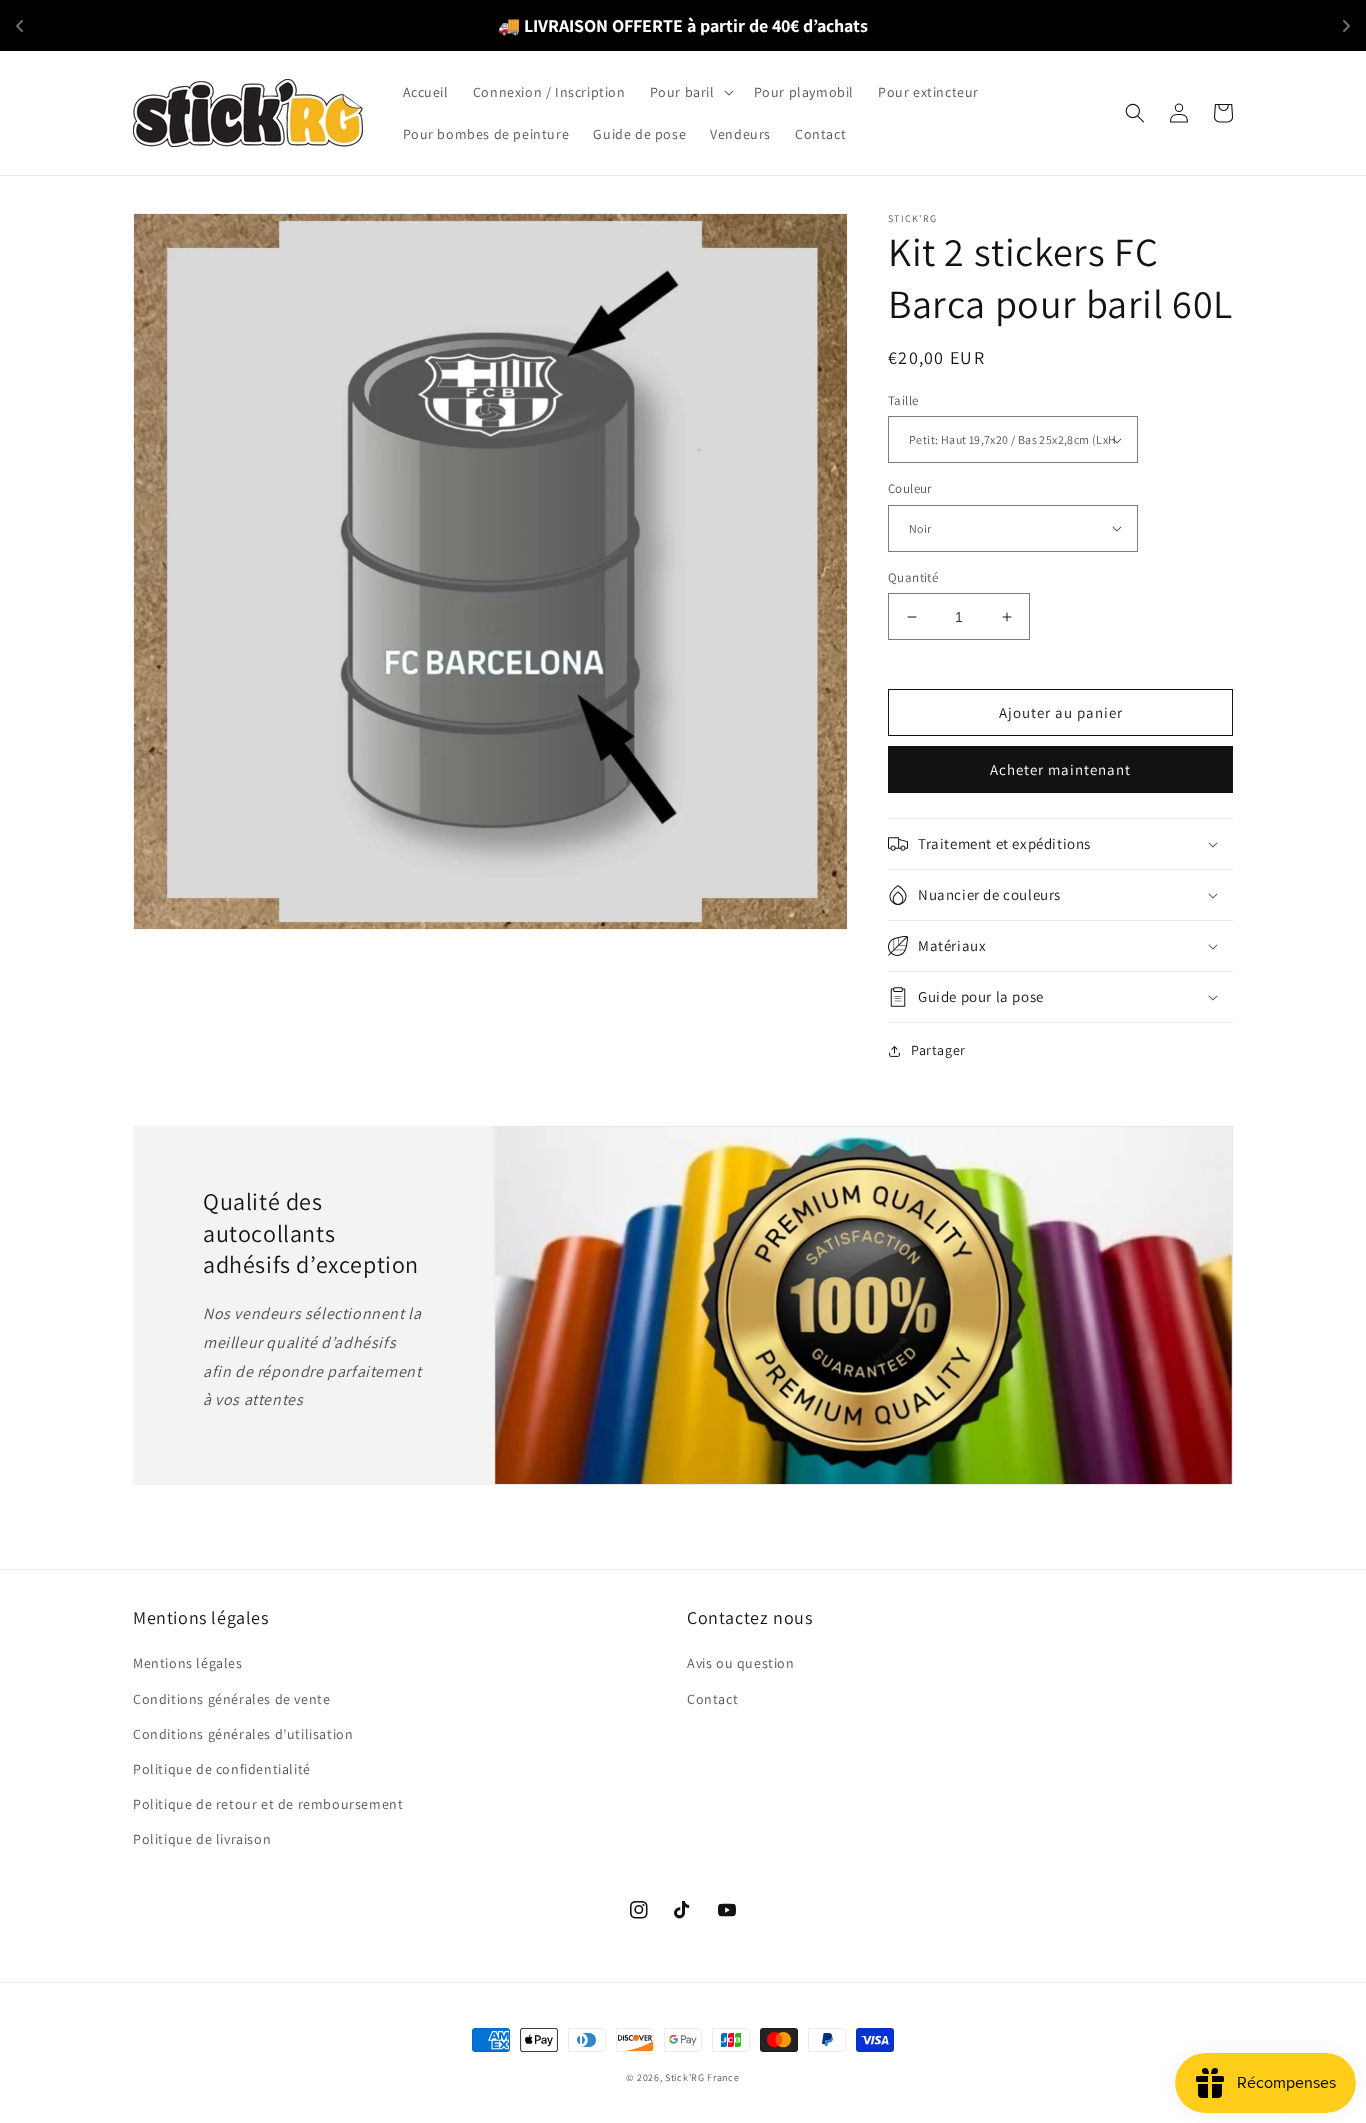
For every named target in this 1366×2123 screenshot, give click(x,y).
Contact (712, 1699)
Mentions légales (188, 1663)
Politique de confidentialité (222, 1769)
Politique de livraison (202, 1839)
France (723, 2077)
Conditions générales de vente (231, 1699)
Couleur (910, 488)
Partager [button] (938, 1050)
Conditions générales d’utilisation (243, 1734)
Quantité (913, 577)
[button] (690, 92)
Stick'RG (685, 2077)
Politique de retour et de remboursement (268, 1804)
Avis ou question (741, 1663)
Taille (903, 400)
